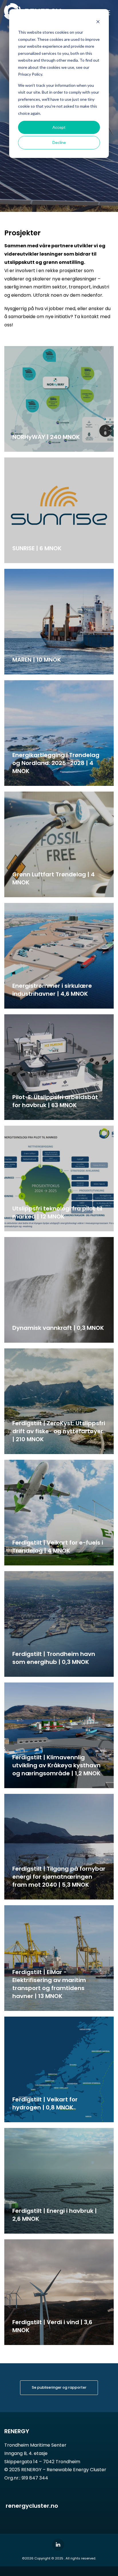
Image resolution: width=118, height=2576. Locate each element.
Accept (59, 127)
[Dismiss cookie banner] (98, 22)
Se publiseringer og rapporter (59, 2387)
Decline (59, 142)
